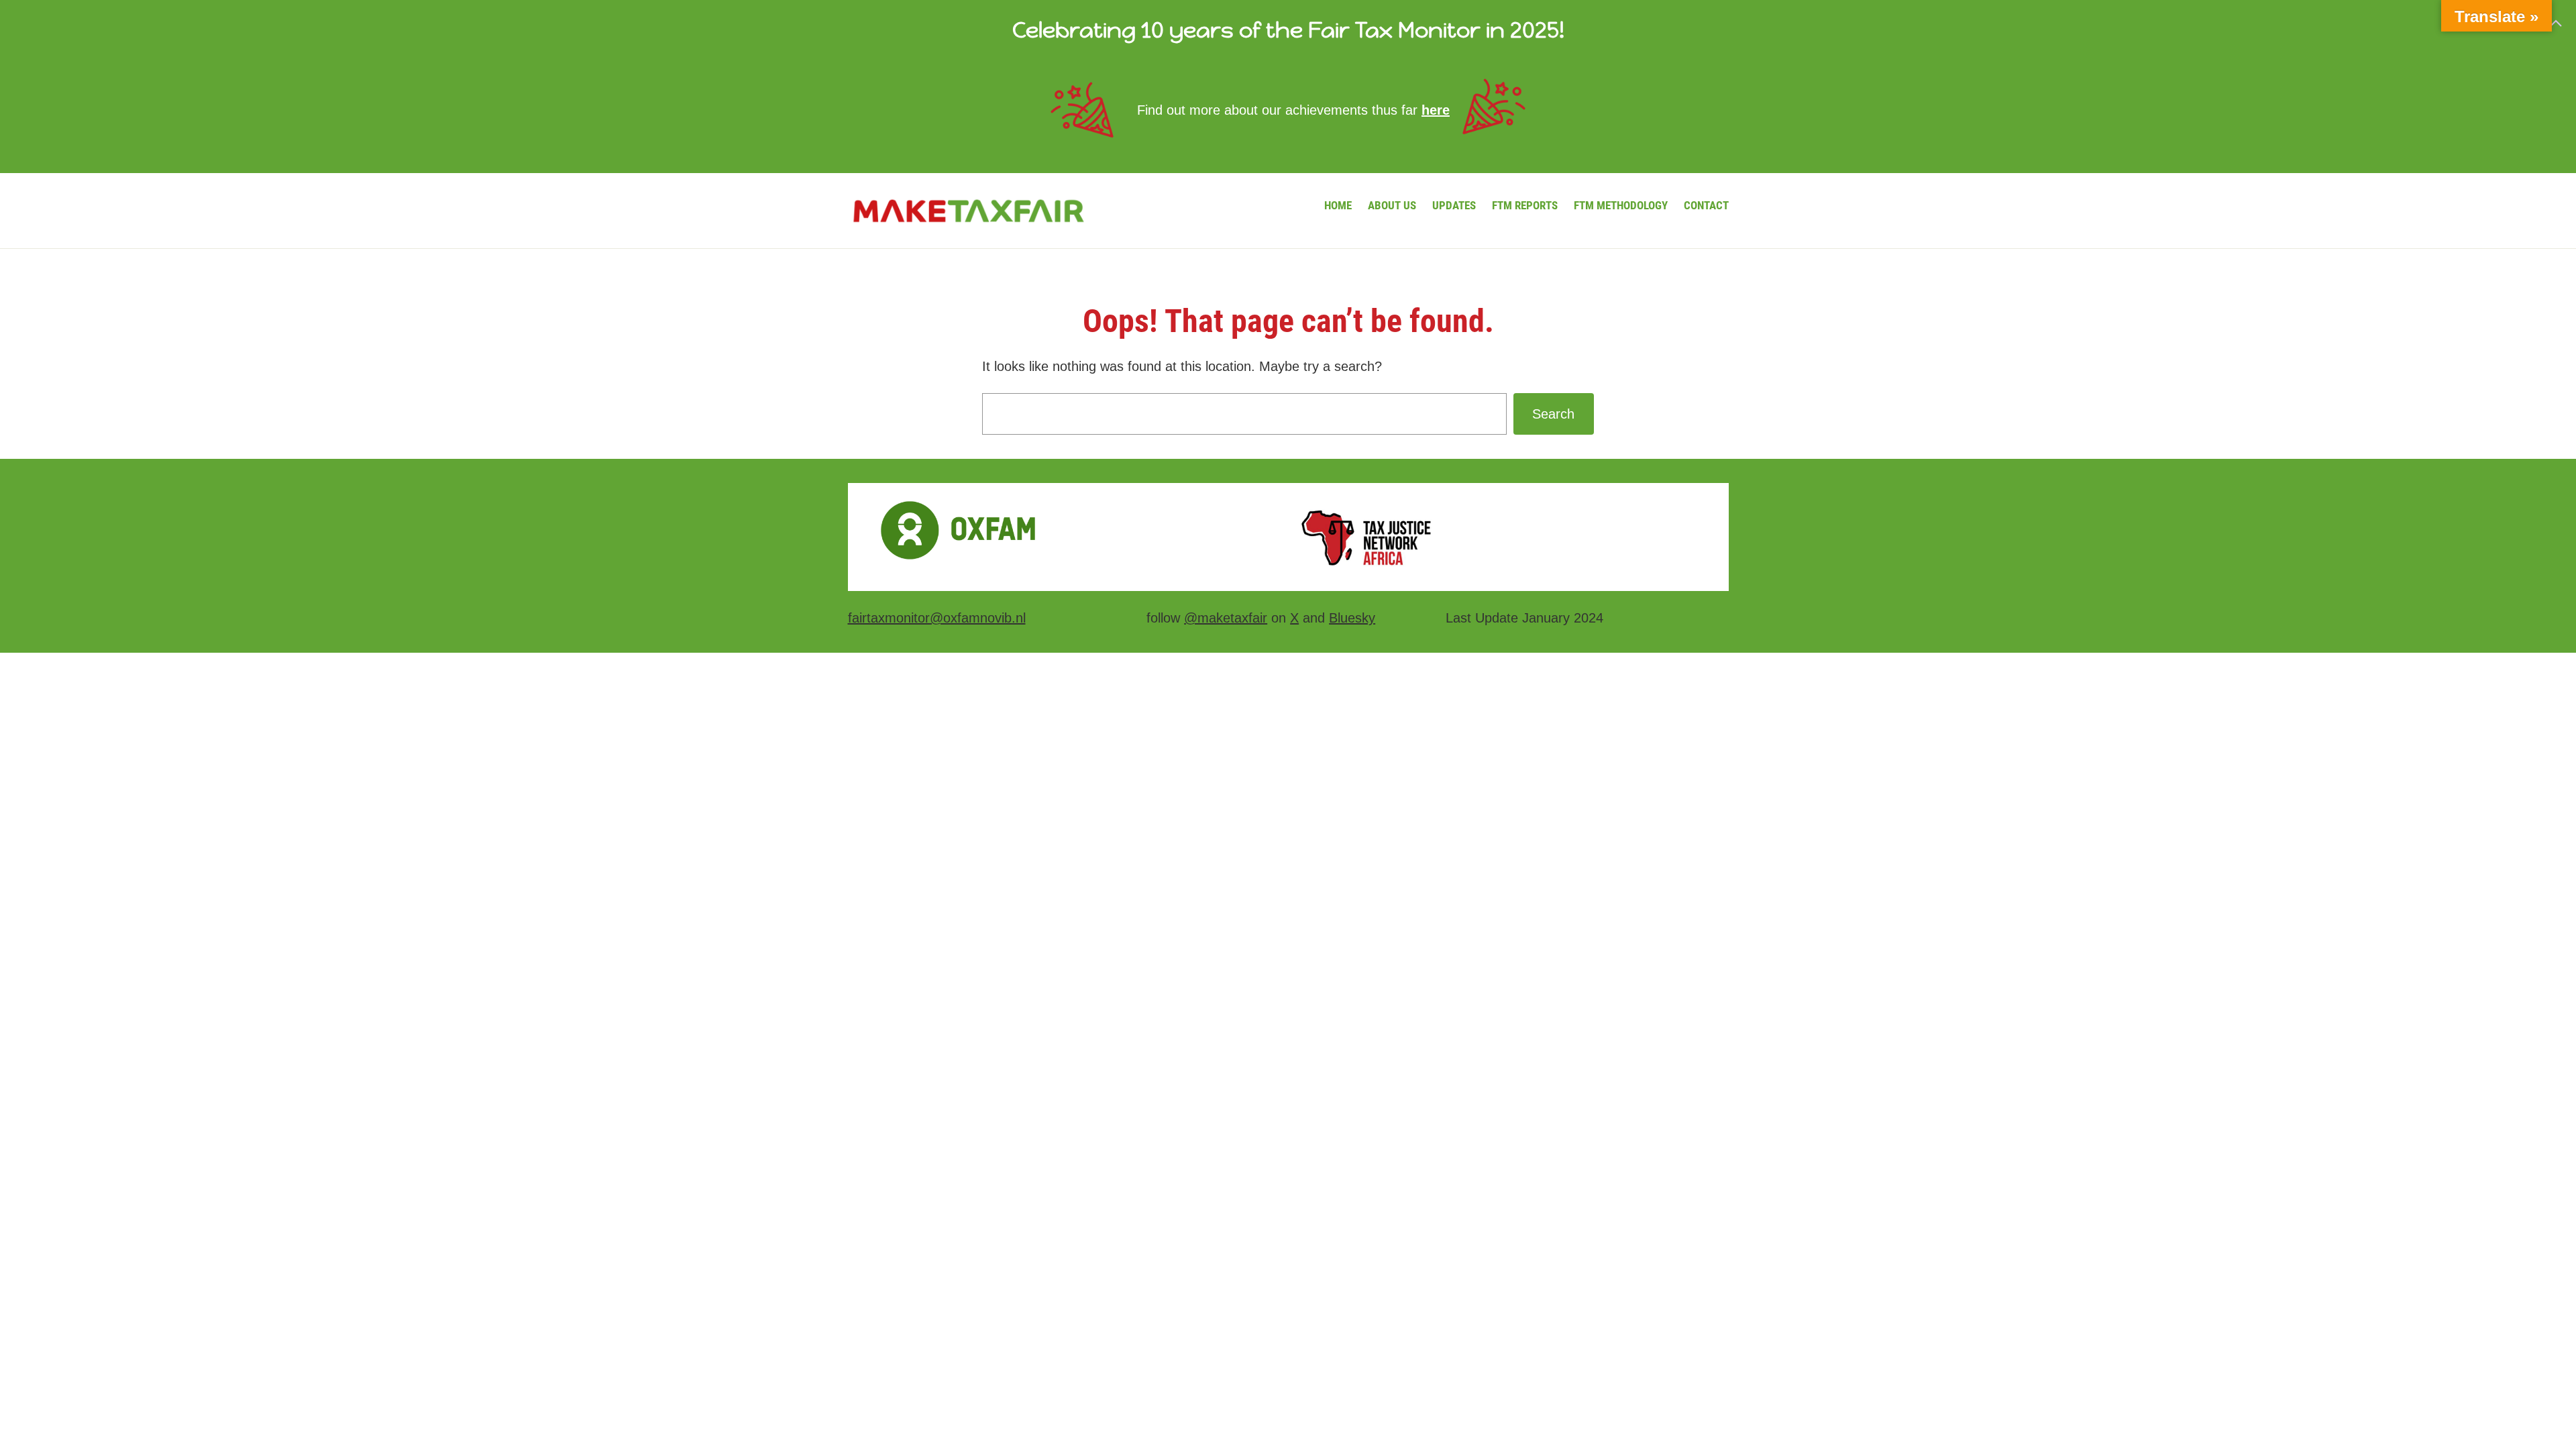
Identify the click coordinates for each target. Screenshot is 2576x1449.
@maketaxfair (1226, 618)
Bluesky (1352, 618)
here (1436, 110)
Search (1553, 414)
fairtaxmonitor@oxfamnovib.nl (937, 618)
